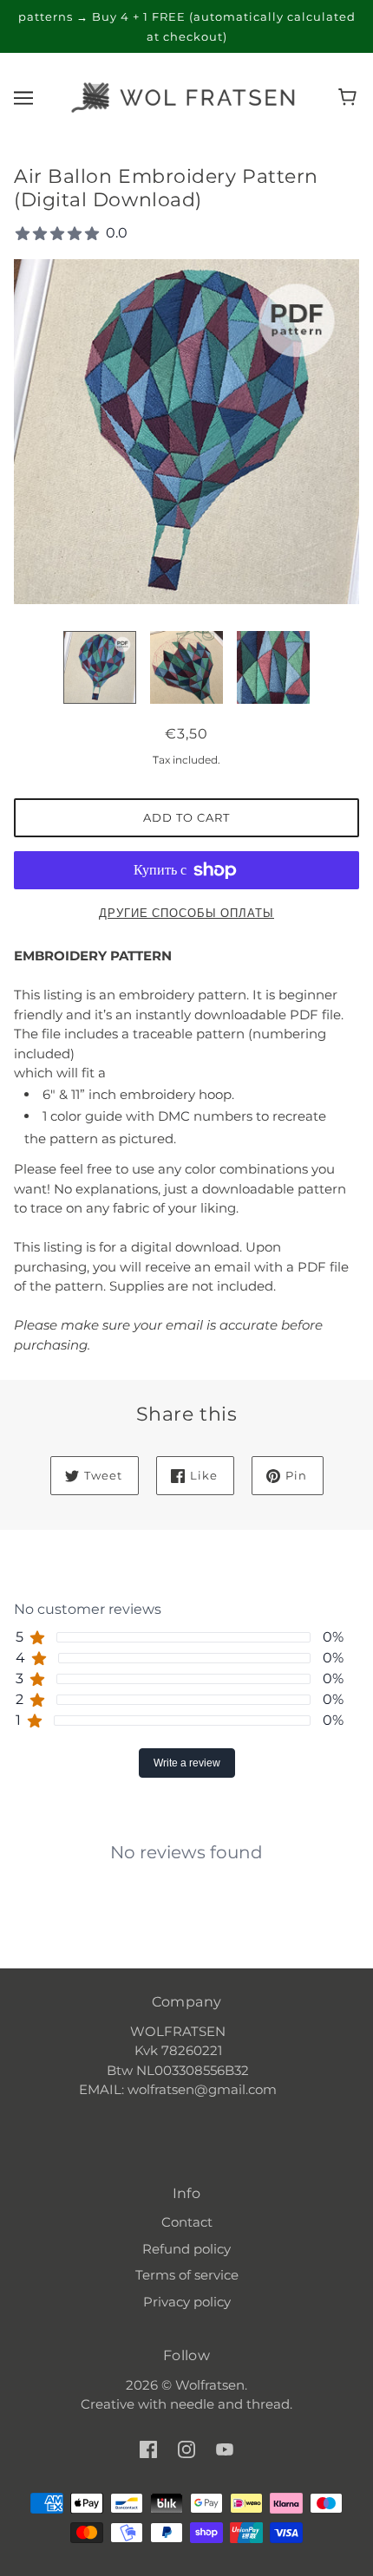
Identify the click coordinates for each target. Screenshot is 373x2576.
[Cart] (350, 97)
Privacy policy (187, 2302)
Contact (187, 2222)
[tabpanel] (186, 1838)
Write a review (187, 1763)
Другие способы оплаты (186, 913)
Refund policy (186, 2249)
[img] (148, 2449)
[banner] (183, 96)
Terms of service (187, 2275)
